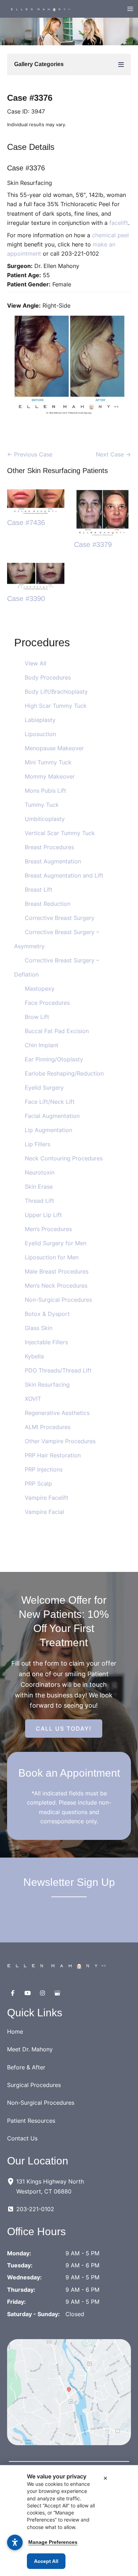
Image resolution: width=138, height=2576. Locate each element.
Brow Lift (37, 1017)
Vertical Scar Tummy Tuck (60, 833)
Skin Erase (39, 1187)
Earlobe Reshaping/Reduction (64, 1073)
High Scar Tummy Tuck (56, 706)
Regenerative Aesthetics (57, 1413)
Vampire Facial (44, 1512)
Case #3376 (30, 98)
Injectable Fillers (46, 1342)
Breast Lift (39, 890)
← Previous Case (30, 454)
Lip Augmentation (48, 1130)
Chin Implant (42, 1045)
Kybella (34, 1356)
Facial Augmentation (52, 1116)
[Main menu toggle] (130, 9)
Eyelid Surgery (44, 1088)
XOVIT (33, 1399)
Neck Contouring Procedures (64, 1158)
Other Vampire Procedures (60, 1441)
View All (36, 663)
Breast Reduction (48, 904)
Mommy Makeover (50, 776)
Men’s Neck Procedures (56, 1286)
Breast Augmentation (53, 861)
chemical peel (110, 235)
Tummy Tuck (42, 805)
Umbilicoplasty (45, 819)
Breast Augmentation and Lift (64, 875)
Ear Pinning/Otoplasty (54, 1059)
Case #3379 (93, 544)
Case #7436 (26, 523)
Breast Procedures (49, 847)
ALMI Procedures (48, 1427)
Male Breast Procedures (57, 1271)
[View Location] (12, 2181)
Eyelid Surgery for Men (56, 1243)
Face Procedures (47, 1003)
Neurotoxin (40, 1172)
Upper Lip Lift (43, 1215)
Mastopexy (40, 989)
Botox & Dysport (47, 1314)
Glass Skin (39, 1328)
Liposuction (40, 734)
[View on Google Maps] (69, 2392)
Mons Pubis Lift (45, 791)
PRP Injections (44, 1469)
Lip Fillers (38, 1144)
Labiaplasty (40, 720)
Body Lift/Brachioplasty (56, 692)
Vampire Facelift (47, 1498)
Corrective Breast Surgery (60, 918)
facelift (119, 223)
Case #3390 (26, 599)
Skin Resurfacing (47, 1385)
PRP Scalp (38, 1484)
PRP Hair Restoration (53, 1455)
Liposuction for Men (52, 1257)
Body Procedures (48, 677)
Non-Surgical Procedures (58, 1300)
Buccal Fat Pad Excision (57, 1031)
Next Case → (113, 454)
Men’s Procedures (48, 1229)
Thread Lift (39, 1201)
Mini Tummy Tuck (48, 762)
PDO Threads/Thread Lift (58, 1370)
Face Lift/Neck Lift (50, 1102)
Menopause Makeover (54, 748)
